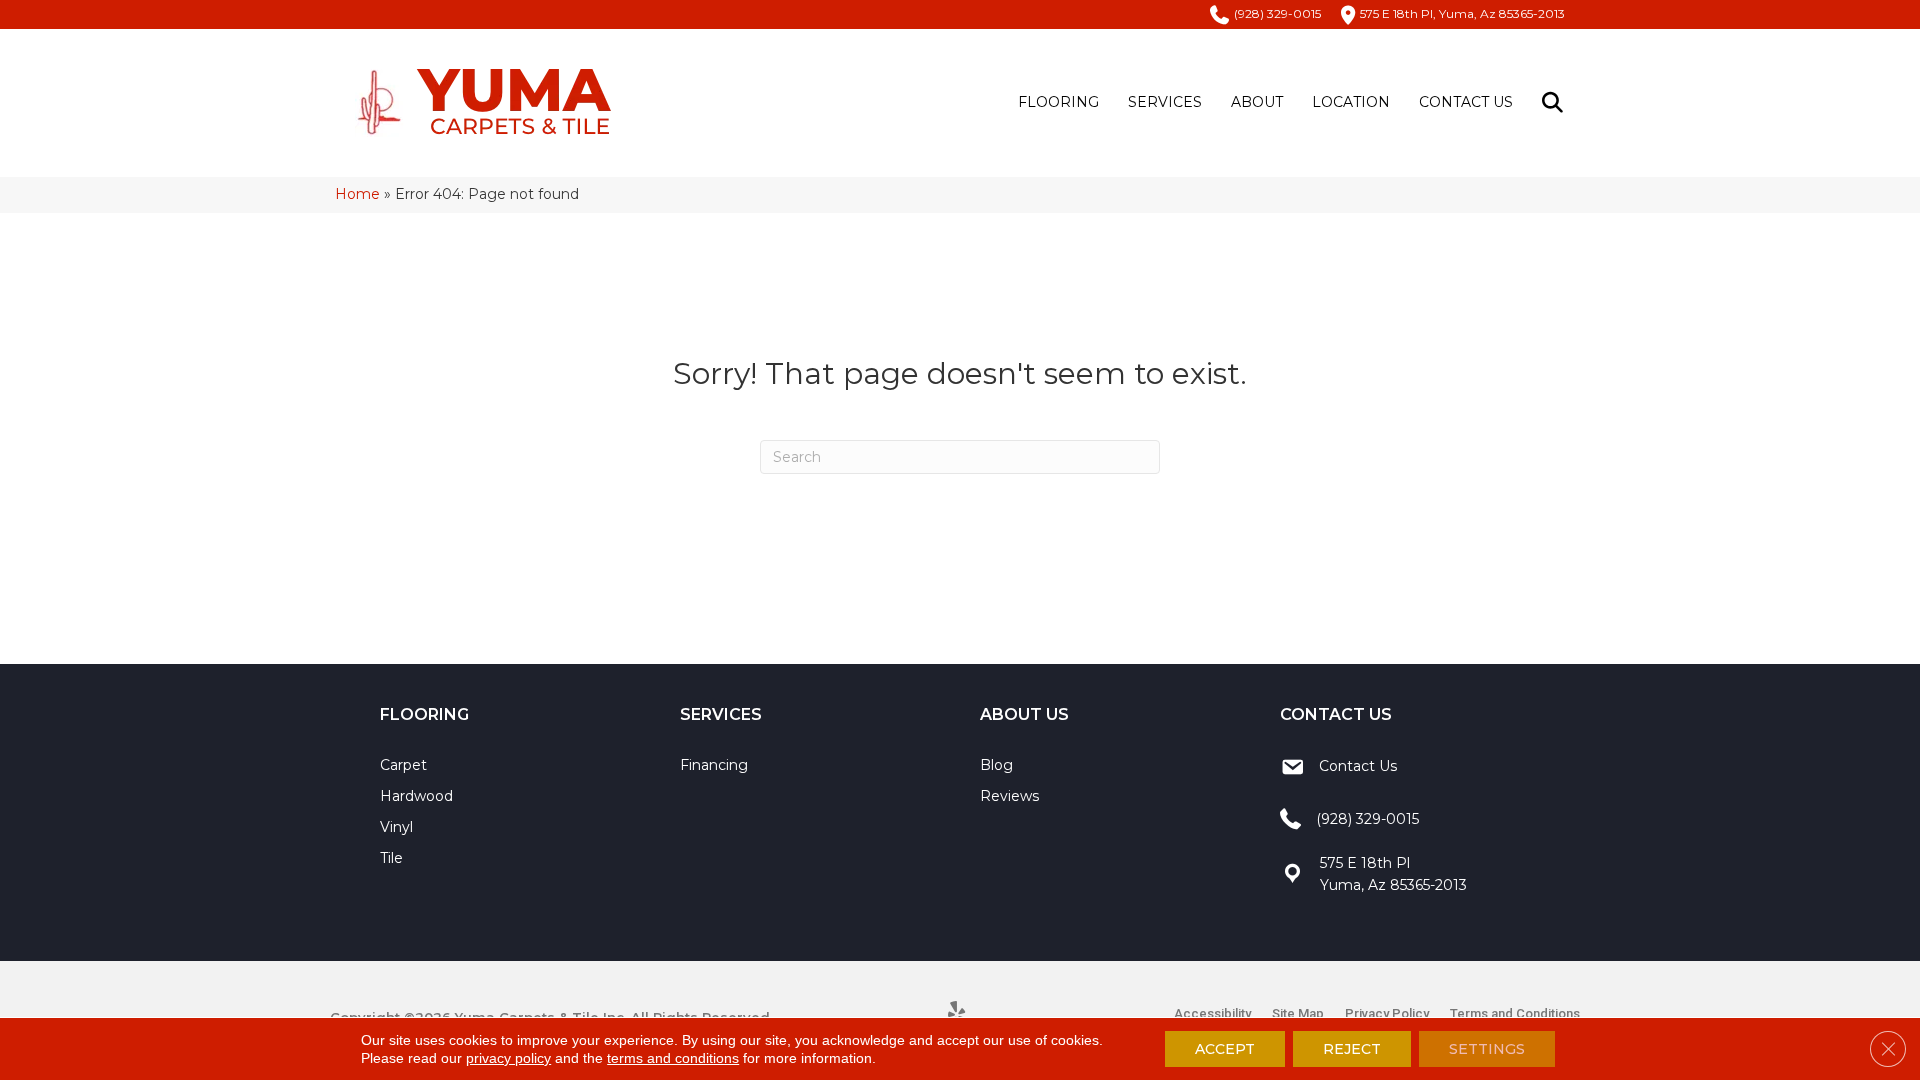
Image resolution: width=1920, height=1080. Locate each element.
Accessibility (1212, 1013)
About (1257, 102)
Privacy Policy (1387, 1013)
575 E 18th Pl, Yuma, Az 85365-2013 (1462, 13)
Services (1165, 102)
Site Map (1298, 1013)
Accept (1225, 1049)
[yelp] (957, 1014)
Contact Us (1466, 102)
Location (1351, 102)
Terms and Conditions (1515, 1013)
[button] (1556, 102)
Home (357, 194)
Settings (1487, 1049)
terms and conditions (673, 1058)
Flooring (1058, 102)
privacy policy (508, 1058)
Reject (1352, 1049)
